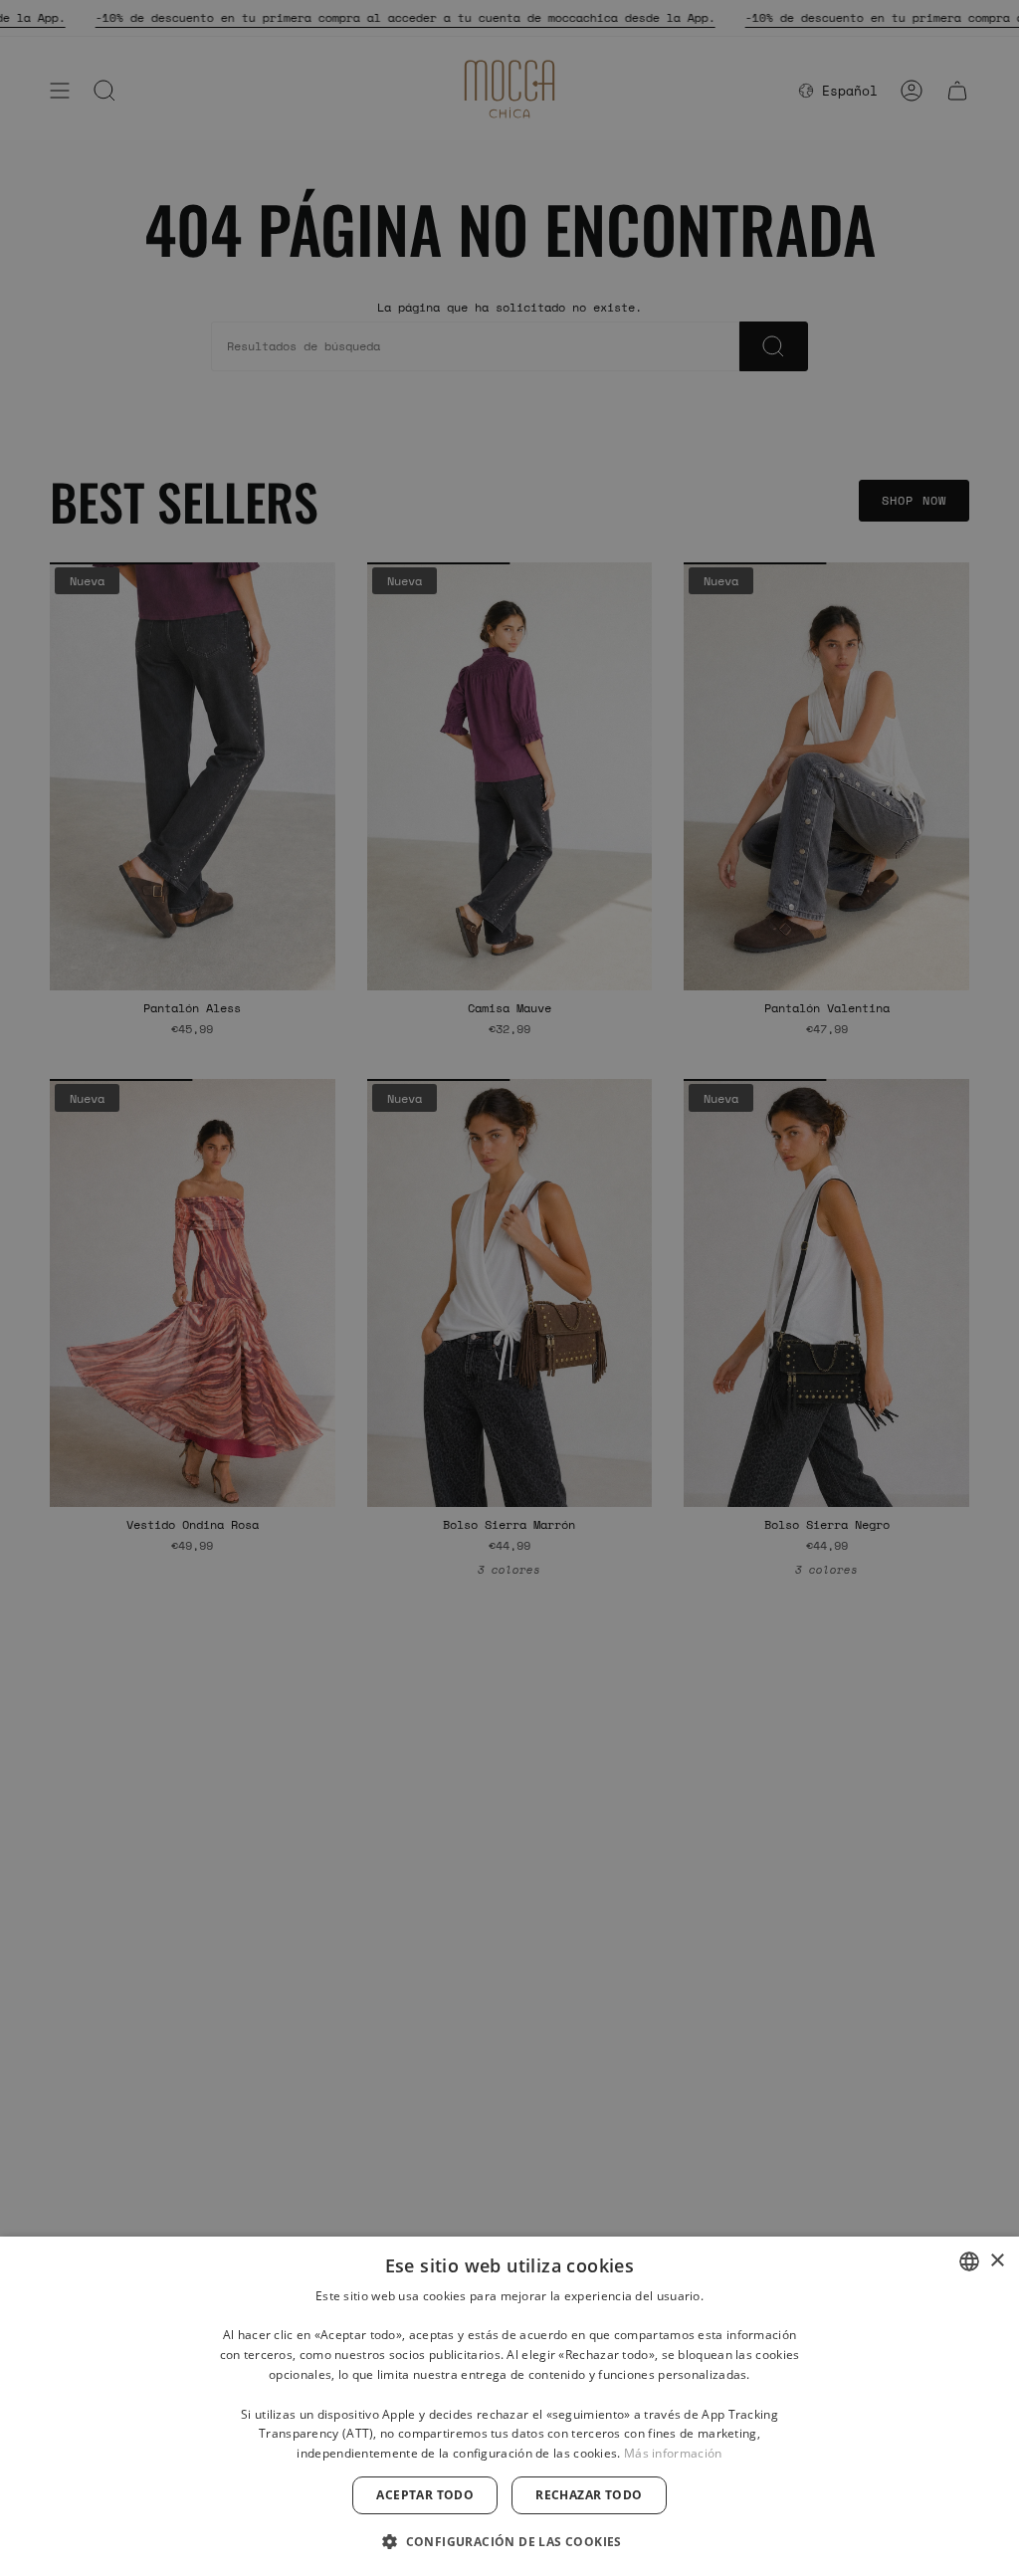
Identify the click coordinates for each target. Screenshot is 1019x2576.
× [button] (997, 2261)
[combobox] (969, 2261)
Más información (673, 2453)
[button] (509, 2541)
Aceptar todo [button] (425, 2495)
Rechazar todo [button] (589, 2495)
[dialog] (509, 2406)
